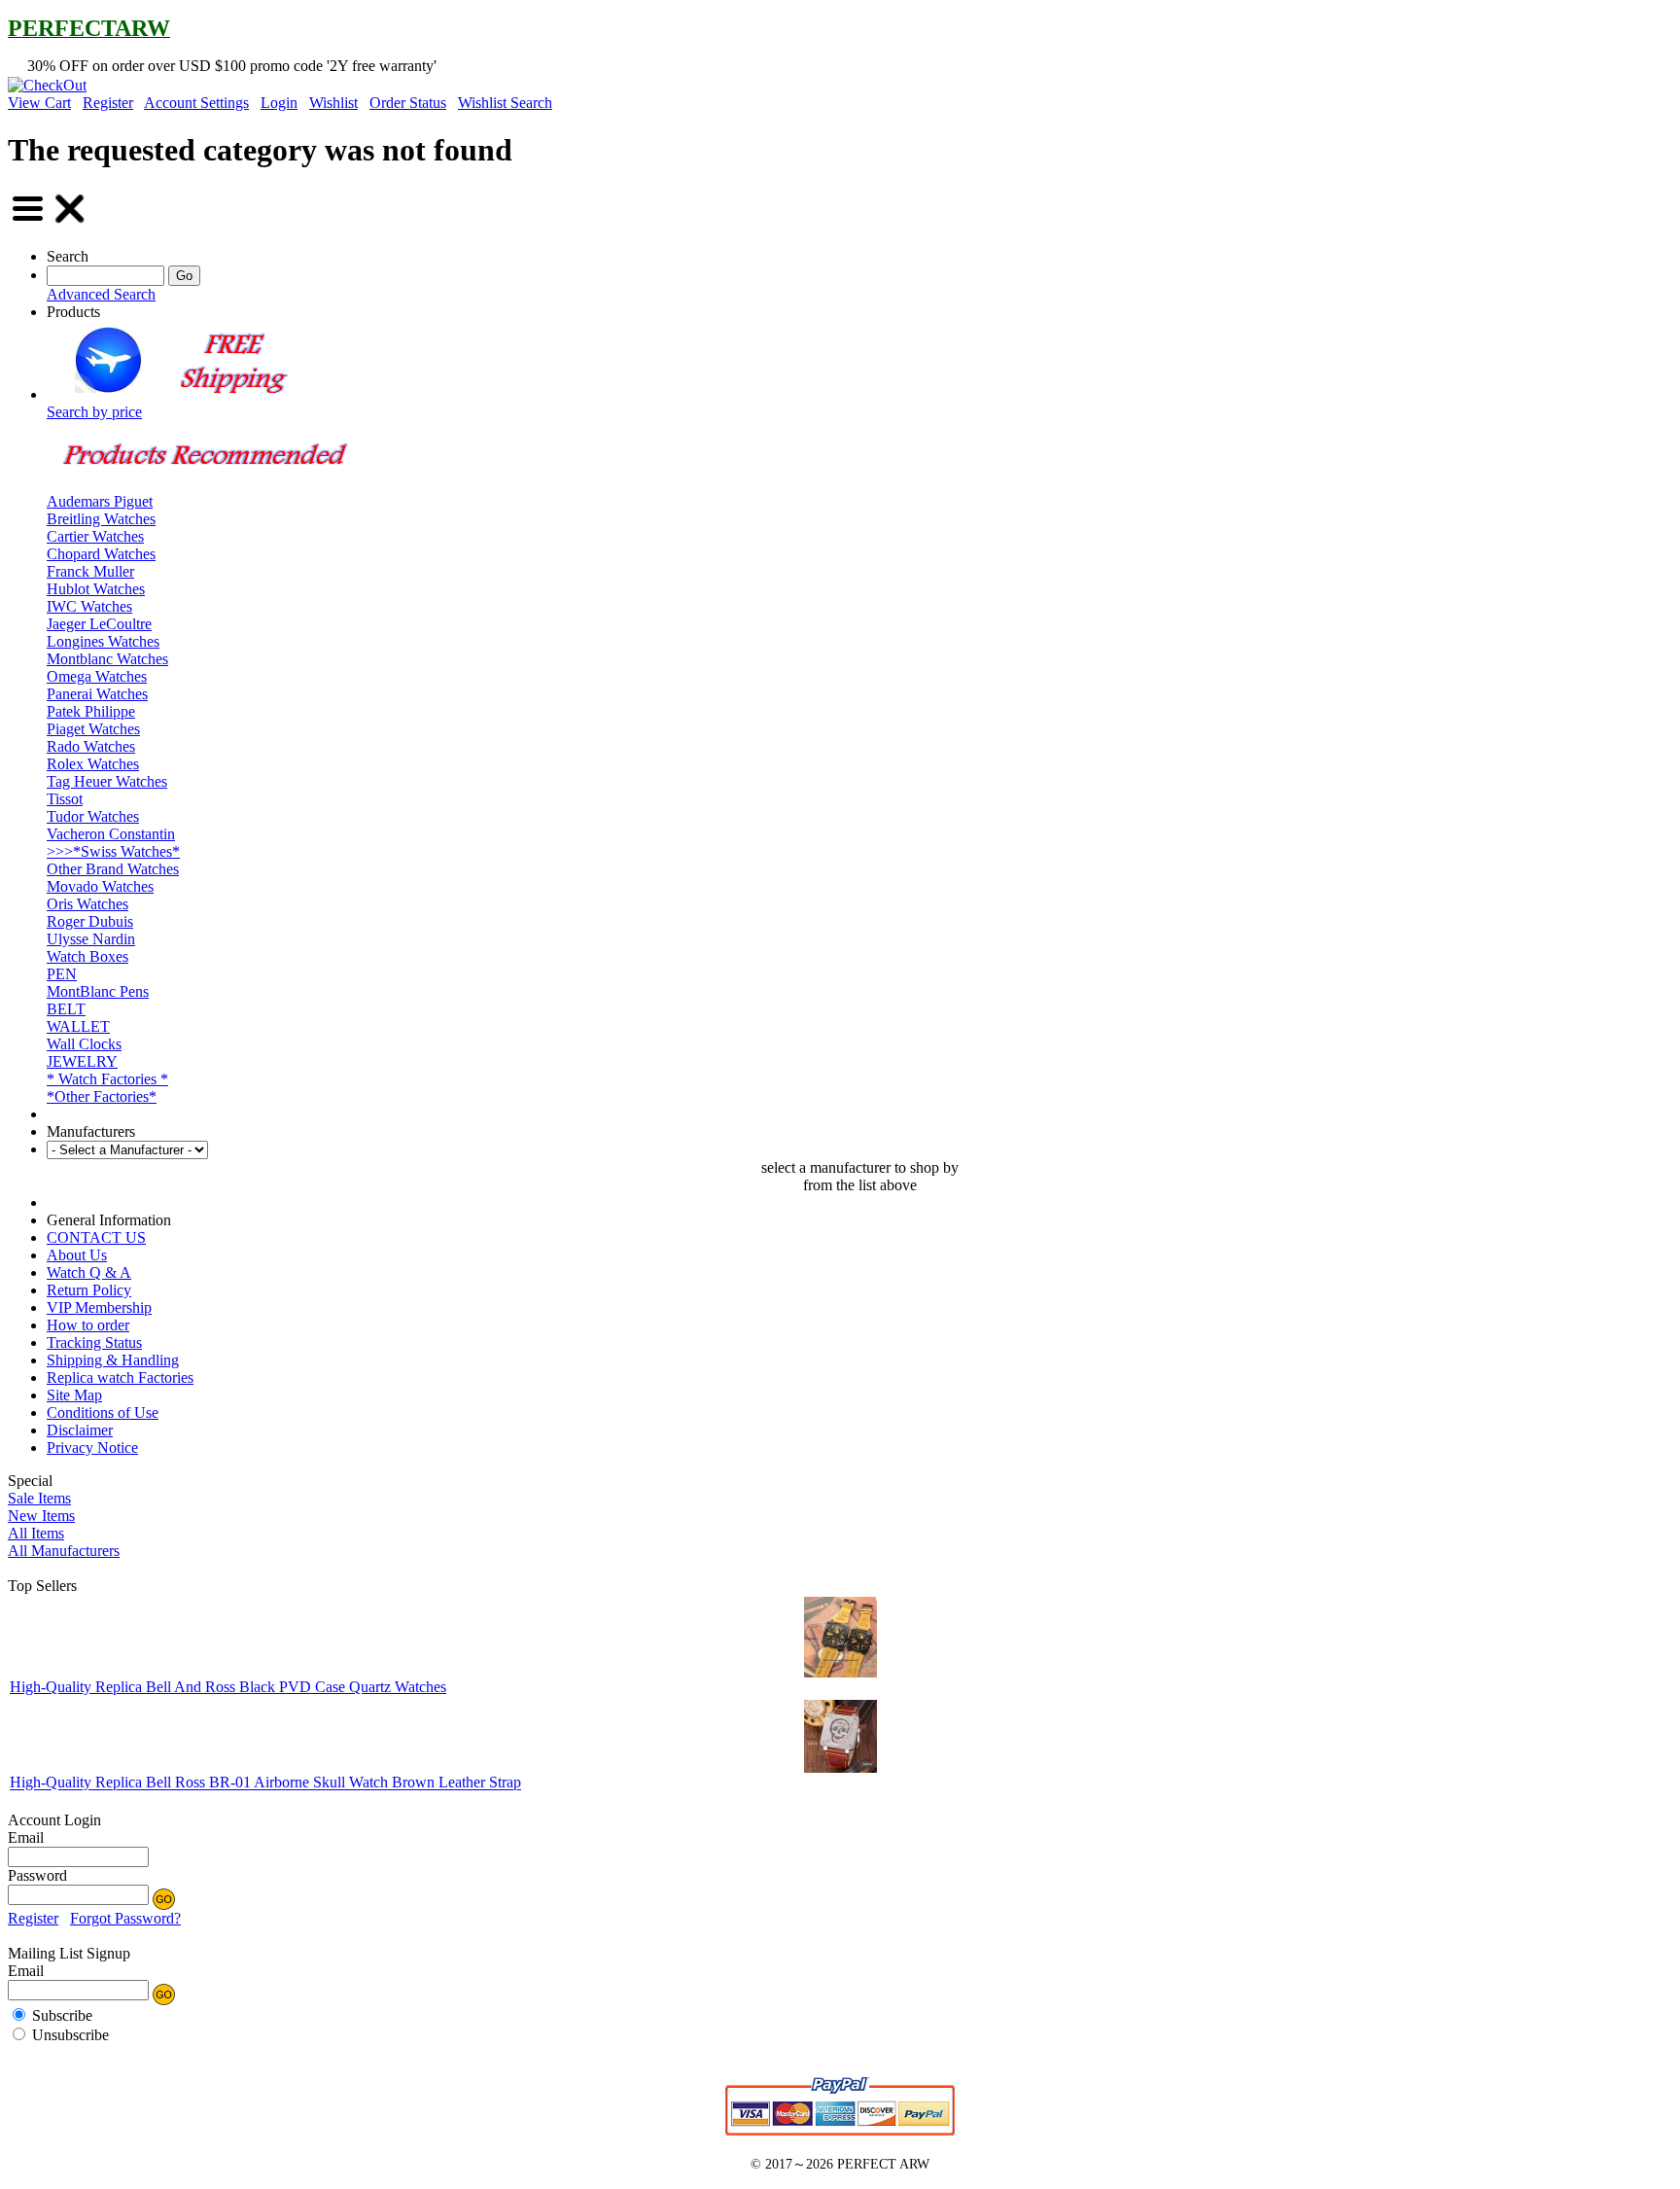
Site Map (74, 1395)
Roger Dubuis (90, 921)
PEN (62, 974)
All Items (36, 1533)
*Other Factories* (102, 1096)
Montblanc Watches (107, 659)
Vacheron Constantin (111, 834)
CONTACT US (96, 1237)
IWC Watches (89, 606)
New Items (41, 1516)
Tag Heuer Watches (107, 781)
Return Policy (89, 1290)
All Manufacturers (64, 1551)
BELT (66, 1009)
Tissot (65, 799)
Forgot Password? (125, 1918)
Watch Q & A (89, 1272)
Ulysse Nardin (91, 939)
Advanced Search (101, 294)
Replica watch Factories (120, 1377)
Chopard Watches (101, 554)
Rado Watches (91, 746)
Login (279, 103)
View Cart (39, 103)
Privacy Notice (92, 1448)
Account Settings (196, 103)
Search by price (94, 412)
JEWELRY (82, 1061)
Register (108, 103)
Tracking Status (94, 1342)
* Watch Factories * (107, 1079)
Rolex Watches (93, 764)
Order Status (408, 103)
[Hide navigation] (70, 223)
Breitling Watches (101, 519)
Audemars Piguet (100, 501)
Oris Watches (87, 904)
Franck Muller (90, 571)
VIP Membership (99, 1307)
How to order (88, 1325)
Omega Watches (97, 676)
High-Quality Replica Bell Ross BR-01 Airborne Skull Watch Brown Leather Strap (265, 1783)
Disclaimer (80, 1430)
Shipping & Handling (113, 1360)
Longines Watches (103, 641)
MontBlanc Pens (98, 991)
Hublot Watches (96, 589)
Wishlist (333, 103)
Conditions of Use (103, 1412)
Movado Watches (100, 886)
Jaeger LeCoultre (99, 624)
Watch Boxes (87, 956)
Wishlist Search (505, 103)
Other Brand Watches (113, 869)
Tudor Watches (93, 816)
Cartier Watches (95, 536)
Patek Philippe (91, 711)
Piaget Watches (93, 729)
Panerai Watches (97, 694)
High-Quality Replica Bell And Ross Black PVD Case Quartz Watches (228, 1687)
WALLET (78, 1026)
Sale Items (39, 1498)
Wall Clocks (84, 1044)
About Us (77, 1255)
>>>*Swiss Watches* (113, 851)
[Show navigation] (27, 223)
